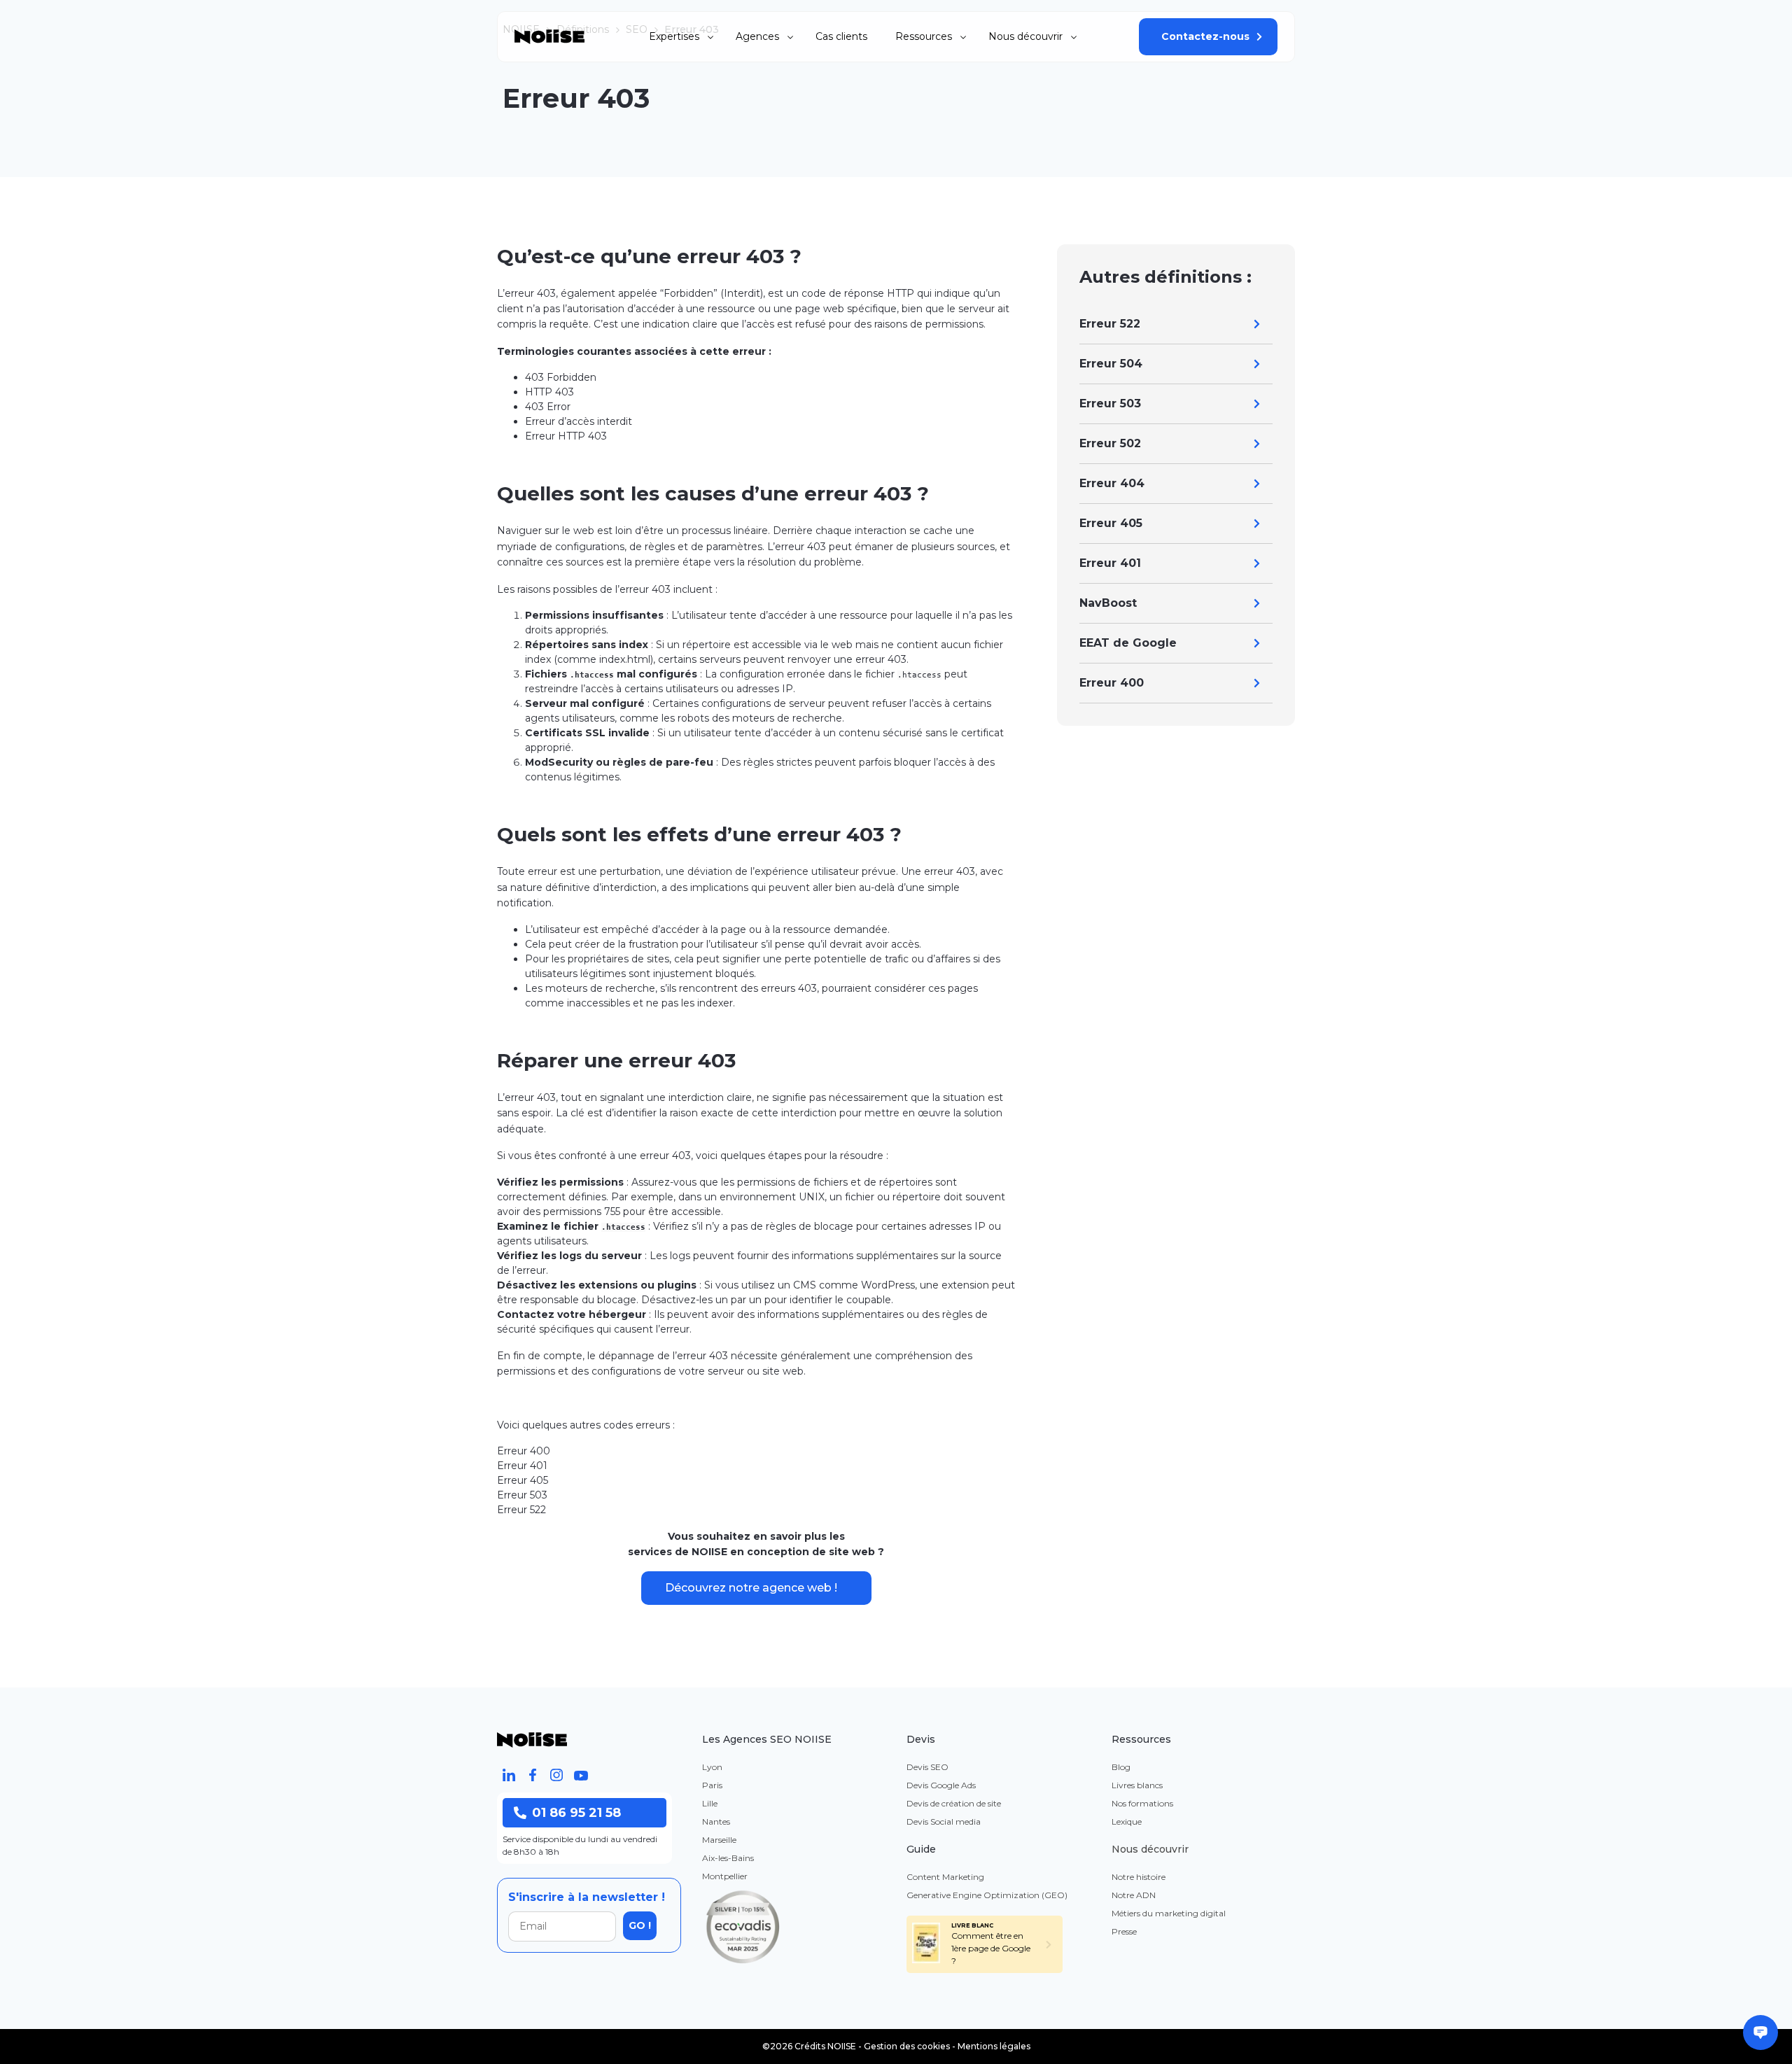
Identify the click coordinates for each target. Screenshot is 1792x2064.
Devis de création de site (954, 1803)
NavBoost (1108, 603)
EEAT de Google (1128, 643)
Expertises (674, 36)
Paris (712, 1785)
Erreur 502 (1110, 443)
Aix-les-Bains (728, 1858)
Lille (710, 1803)
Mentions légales (994, 2046)
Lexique (1127, 1821)
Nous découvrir (1025, 36)
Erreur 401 (1110, 563)
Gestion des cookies (907, 2046)
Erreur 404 (1112, 483)
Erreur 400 (1112, 683)
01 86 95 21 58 (576, 1813)
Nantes (716, 1821)
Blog (1121, 1767)
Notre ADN (1134, 1895)
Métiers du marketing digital (1169, 1913)
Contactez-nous (1205, 36)
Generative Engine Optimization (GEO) (987, 1895)
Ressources (924, 36)
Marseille (719, 1840)
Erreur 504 (1111, 364)
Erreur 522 (1110, 324)
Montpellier (725, 1876)
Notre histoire (1139, 1877)
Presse (1124, 1931)
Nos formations (1142, 1803)
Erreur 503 (1110, 403)
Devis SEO (927, 1767)
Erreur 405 (1111, 523)
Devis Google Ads (941, 1785)
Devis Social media (944, 1821)
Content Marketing (945, 1877)
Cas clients (841, 36)
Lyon (712, 1767)
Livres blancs (1137, 1785)
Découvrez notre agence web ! (751, 1588)
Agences (757, 36)
